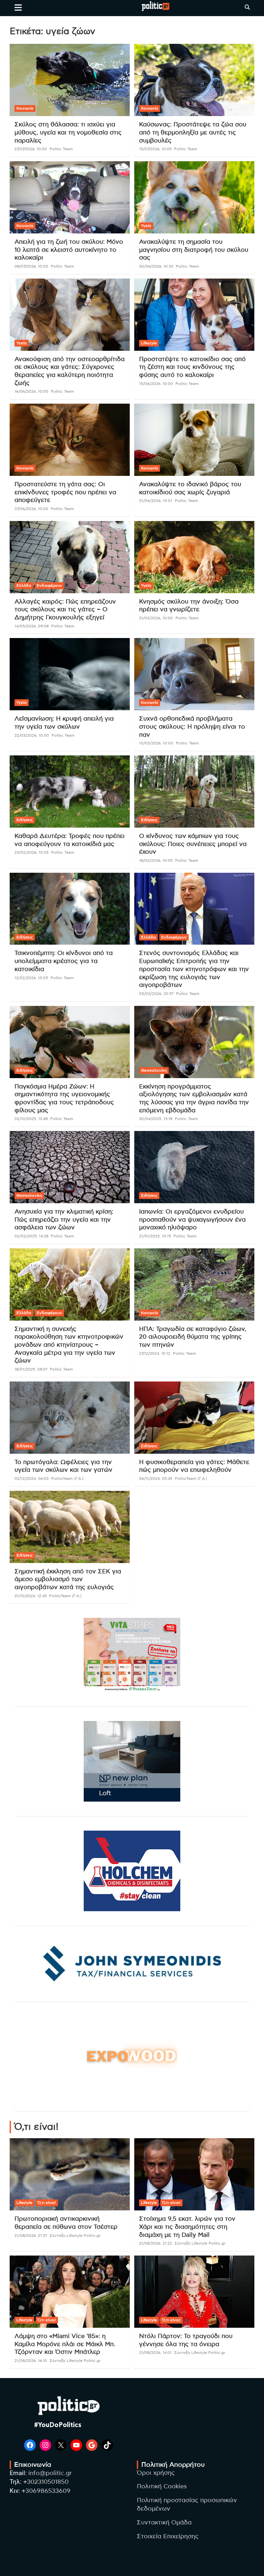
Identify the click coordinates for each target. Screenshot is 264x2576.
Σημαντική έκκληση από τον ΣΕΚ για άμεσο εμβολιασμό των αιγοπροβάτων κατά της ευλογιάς (68, 1579)
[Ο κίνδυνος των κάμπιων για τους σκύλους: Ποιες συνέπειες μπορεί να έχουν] (194, 791)
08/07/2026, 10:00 (31, 266)
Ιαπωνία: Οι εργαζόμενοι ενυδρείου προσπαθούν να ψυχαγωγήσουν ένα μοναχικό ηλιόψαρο (192, 1220)
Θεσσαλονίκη (154, 1070)
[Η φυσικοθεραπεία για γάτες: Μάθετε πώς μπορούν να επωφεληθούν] (194, 1417)
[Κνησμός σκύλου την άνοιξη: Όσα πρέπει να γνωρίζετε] (194, 557)
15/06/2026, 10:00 (156, 384)
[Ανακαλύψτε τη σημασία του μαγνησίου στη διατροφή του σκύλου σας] (194, 197)
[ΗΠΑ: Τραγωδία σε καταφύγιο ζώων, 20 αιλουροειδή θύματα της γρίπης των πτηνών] (194, 1284)
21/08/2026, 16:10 (31, 2361)
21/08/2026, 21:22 (156, 2243)
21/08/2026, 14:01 (155, 2353)
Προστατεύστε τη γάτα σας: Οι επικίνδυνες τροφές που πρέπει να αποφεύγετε (65, 492)
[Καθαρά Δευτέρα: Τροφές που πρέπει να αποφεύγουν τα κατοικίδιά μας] (70, 791)
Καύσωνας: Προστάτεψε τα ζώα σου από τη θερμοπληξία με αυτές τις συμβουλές (193, 133)
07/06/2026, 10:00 (31, 509)
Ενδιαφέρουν (49, 585)
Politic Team (61, 149)
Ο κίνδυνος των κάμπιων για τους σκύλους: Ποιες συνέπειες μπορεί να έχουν (193, 844)
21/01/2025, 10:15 (155, 1236)
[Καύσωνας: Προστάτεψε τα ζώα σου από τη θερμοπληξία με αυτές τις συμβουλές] (194, 80)
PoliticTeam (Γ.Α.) (67, 1479)
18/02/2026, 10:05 (156, 860)
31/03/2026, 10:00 (156, 618)
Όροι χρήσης (156, 2473)
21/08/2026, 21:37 (31, 2236)
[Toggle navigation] (18, 7)
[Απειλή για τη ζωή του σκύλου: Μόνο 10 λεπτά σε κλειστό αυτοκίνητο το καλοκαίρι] (70, 197)
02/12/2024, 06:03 (32, 1479)
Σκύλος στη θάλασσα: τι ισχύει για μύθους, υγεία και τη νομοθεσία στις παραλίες (68, 133)
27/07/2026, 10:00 (31, 149)
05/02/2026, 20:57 (156, 994)
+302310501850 (46, 2482)
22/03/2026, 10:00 (32, 735)
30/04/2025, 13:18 (156, 1119)
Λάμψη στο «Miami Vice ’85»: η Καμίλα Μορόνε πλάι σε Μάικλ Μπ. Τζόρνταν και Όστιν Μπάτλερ (65, 2344)
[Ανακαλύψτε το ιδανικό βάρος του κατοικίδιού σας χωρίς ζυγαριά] (194, 440)
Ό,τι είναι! (47, 2203)
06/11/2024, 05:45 (156, 1479)
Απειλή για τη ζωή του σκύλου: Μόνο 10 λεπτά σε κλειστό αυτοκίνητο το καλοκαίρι (69, 250)
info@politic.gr (50, 2473)
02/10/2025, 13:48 (31, 1119)
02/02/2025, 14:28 (31, 1236)
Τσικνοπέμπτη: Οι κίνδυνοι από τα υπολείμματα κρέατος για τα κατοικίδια (64, 961)
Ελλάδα (24, 585)
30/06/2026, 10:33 (156, 266)
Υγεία (146, 226)
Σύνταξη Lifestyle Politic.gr (75, 2236)
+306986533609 (46, 2491)
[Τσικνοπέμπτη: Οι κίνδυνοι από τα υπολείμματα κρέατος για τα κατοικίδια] (70, 909)
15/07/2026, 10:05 (155, 149)
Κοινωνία (25, 108)
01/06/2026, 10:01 (156, 501)
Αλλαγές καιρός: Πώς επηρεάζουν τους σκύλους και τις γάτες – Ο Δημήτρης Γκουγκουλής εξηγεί (65, 610)
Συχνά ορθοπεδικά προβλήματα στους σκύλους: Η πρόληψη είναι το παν (192, 727)
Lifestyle (149, 343)
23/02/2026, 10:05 (32, 852)
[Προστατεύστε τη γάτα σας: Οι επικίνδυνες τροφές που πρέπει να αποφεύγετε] (70, 440)
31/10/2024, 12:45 (31, 1596)
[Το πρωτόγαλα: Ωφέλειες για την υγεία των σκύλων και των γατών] (70, 1417)
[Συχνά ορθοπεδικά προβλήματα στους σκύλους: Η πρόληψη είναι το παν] (194, 674)
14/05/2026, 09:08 (32, 626)
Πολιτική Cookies (162, 2487)
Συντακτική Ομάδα (164, 2523)
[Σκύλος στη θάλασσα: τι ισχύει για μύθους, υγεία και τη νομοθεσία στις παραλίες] (70, 80)
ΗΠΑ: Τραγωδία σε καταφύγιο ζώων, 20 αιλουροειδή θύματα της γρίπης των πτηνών (193, 1337)
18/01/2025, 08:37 (31, 1369)
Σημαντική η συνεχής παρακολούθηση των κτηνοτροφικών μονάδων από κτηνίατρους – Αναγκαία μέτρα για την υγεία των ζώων (69, 1345)
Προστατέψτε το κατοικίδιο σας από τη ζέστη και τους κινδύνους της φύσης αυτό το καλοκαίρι (192, 367)
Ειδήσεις (25, 820)
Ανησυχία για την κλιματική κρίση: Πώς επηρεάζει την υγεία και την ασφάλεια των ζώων (64, 1220)
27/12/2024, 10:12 (155, 1353)
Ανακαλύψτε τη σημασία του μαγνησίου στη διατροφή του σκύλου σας (194, 250)
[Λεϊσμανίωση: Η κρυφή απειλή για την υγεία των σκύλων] (70, 674)
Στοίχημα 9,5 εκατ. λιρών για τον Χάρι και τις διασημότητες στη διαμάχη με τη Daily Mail (187, 2227)
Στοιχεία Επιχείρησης (168, 2537)
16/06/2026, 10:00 (31, 391)
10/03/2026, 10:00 (156, 743)
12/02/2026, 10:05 (31, 978)
